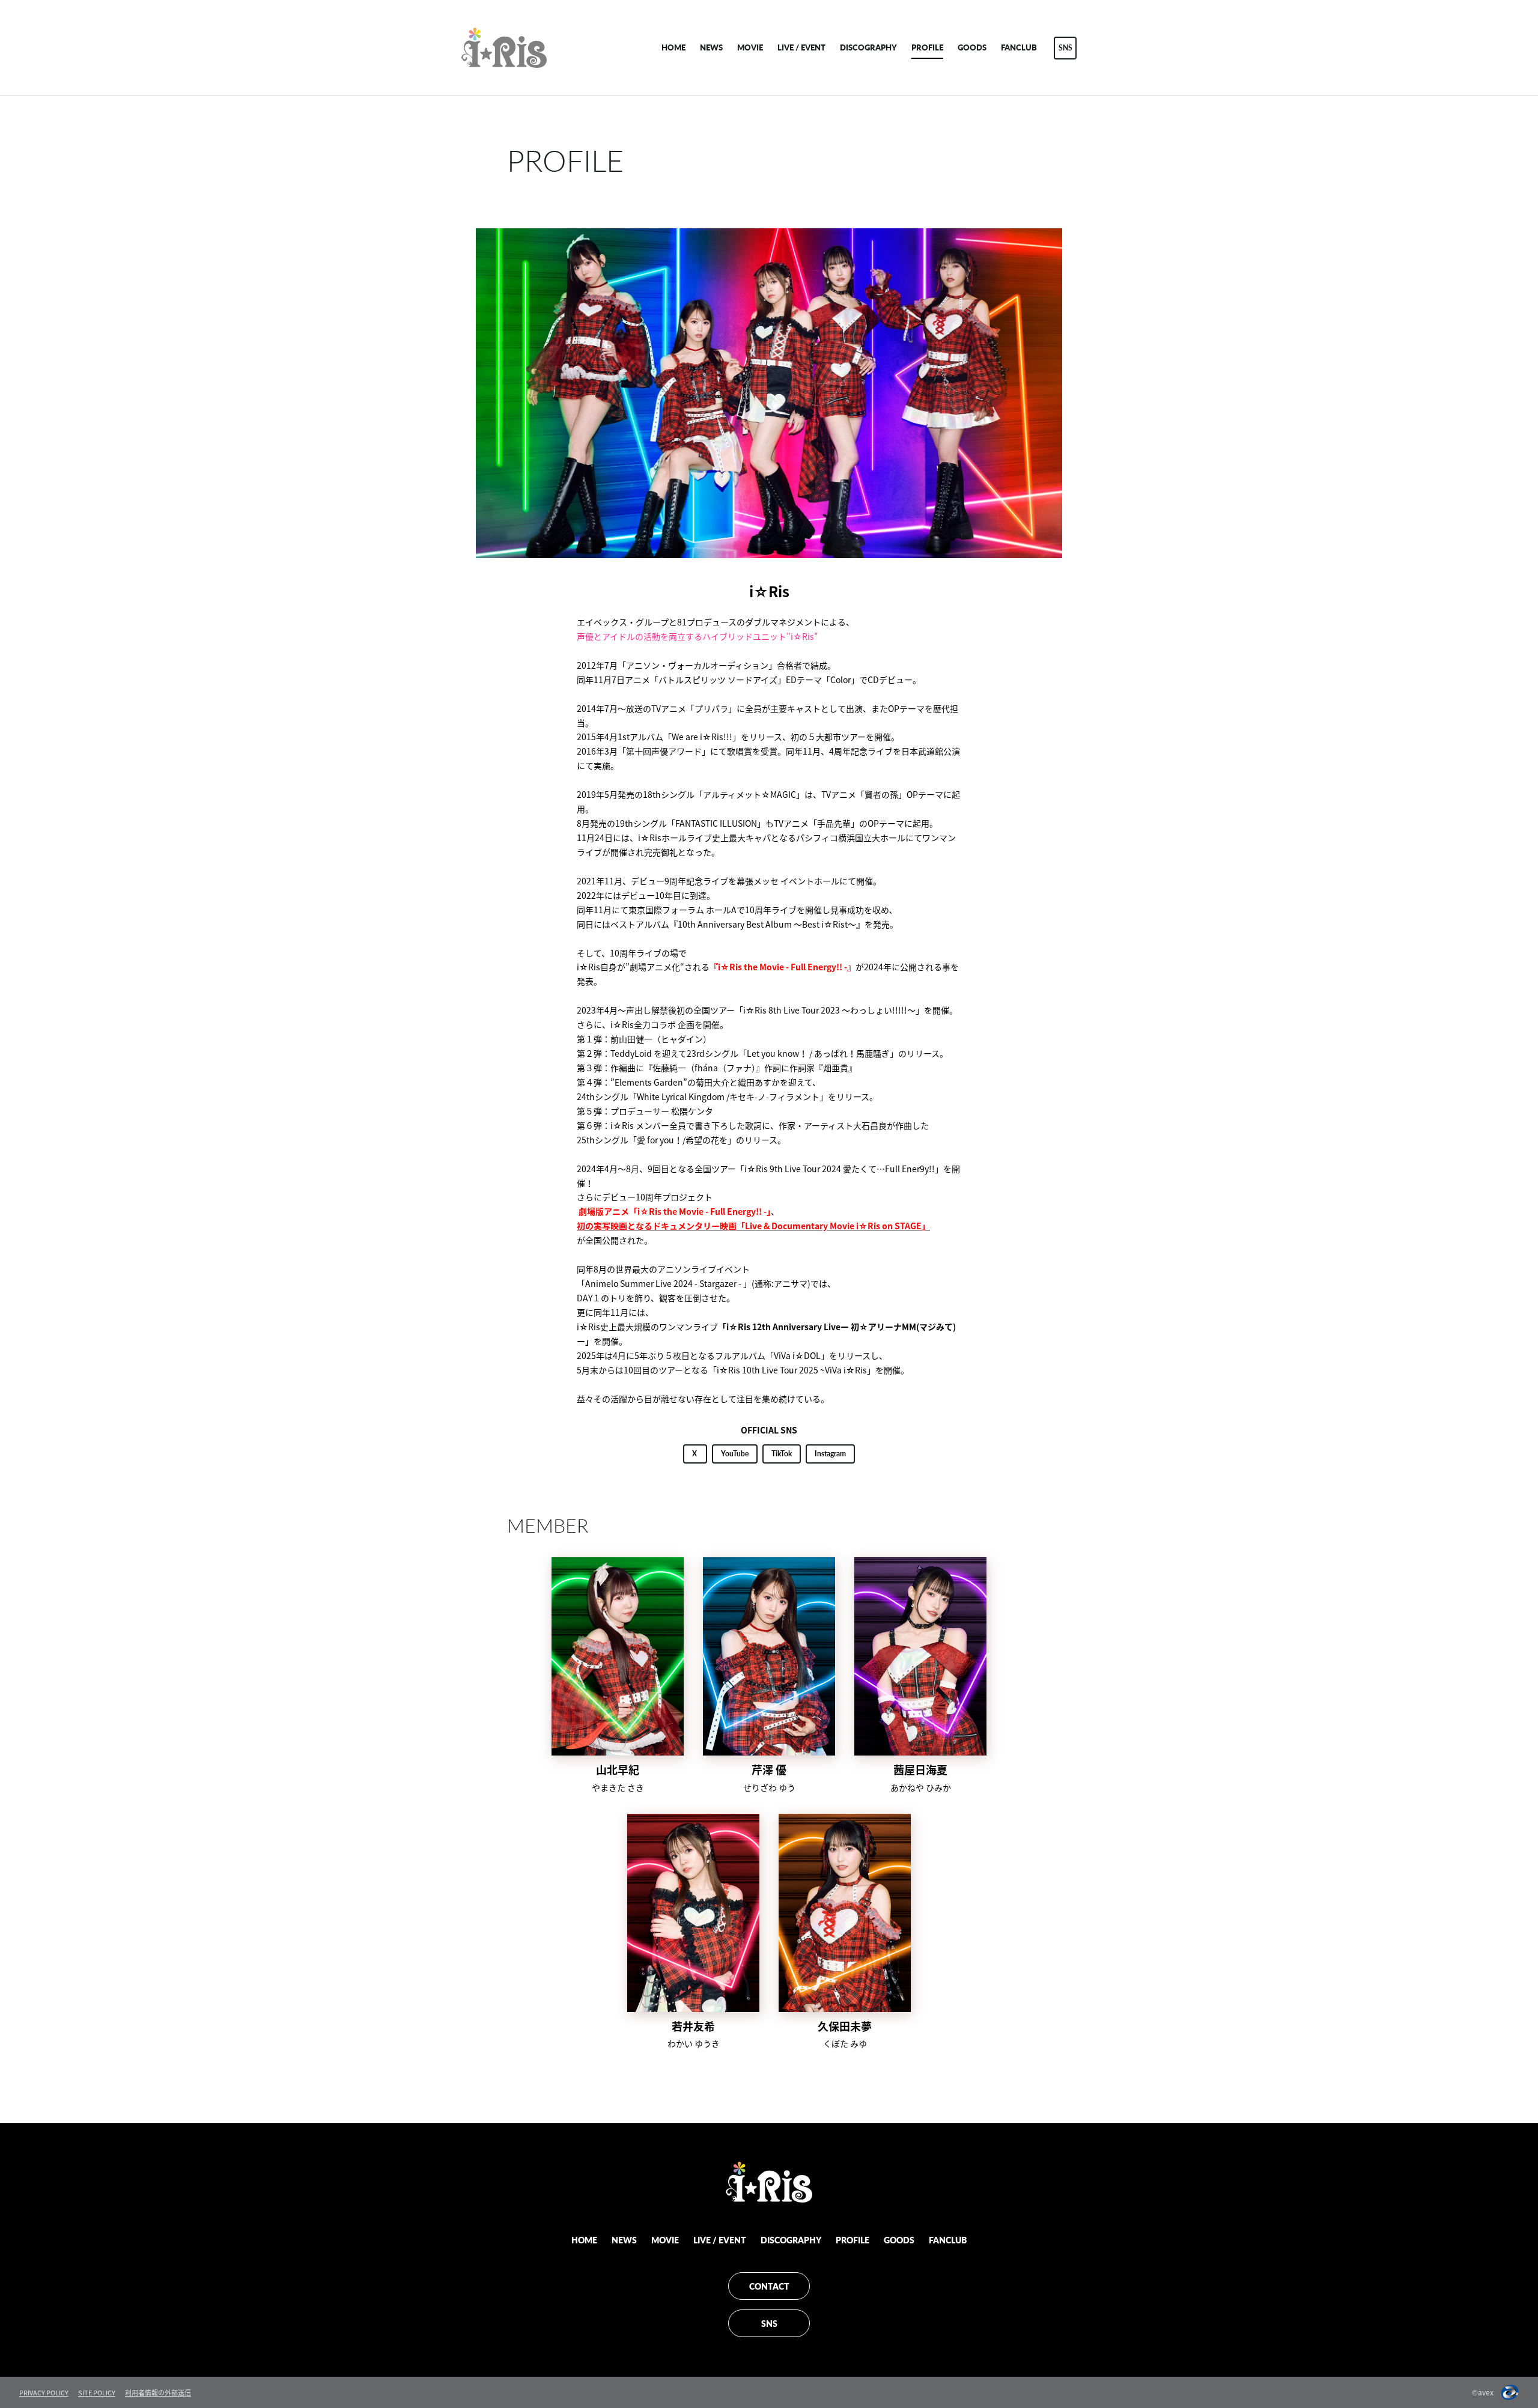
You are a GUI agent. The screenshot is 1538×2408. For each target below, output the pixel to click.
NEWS (711, 47)
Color (840, 680)
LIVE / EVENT (801, 47)
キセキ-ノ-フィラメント (774, 1096)
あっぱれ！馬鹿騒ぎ (852, 1053)
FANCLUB (1019, 47)
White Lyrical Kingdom (681, 1096)
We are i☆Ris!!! (702, 737)
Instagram (830, 1454)
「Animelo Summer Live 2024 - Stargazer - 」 (664, 1283)
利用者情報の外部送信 (158, 2393)
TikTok (782, 1454)
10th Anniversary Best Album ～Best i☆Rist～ (767, 924)
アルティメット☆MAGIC (749, 794)
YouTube (735, 1454)
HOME (673, 47)
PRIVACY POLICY (44, 2393)
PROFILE (927, 47)
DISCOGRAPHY (868, 47)
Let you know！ (777, 1053)
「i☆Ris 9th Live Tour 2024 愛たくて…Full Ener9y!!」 (840, 1169)
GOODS (972, 47)
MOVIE (750, 47)
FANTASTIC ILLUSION (716, 823)
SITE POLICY (97, 2393)
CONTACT (769, 2286)
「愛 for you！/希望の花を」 (682, 1140)
